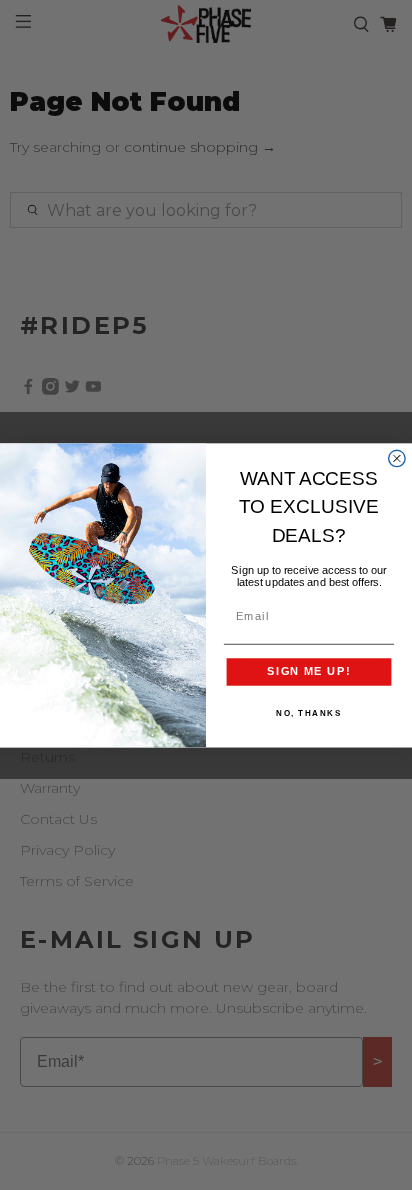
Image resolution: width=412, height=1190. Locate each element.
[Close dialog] (397, 458)
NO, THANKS (308, 713)
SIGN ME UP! (308, 671)
